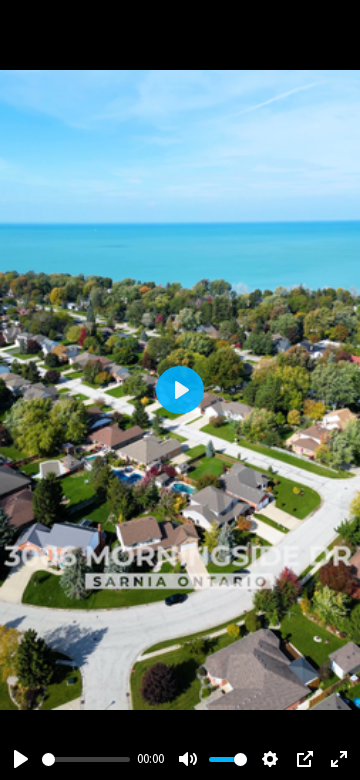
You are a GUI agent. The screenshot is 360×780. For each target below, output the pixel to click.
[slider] (86, 759)
